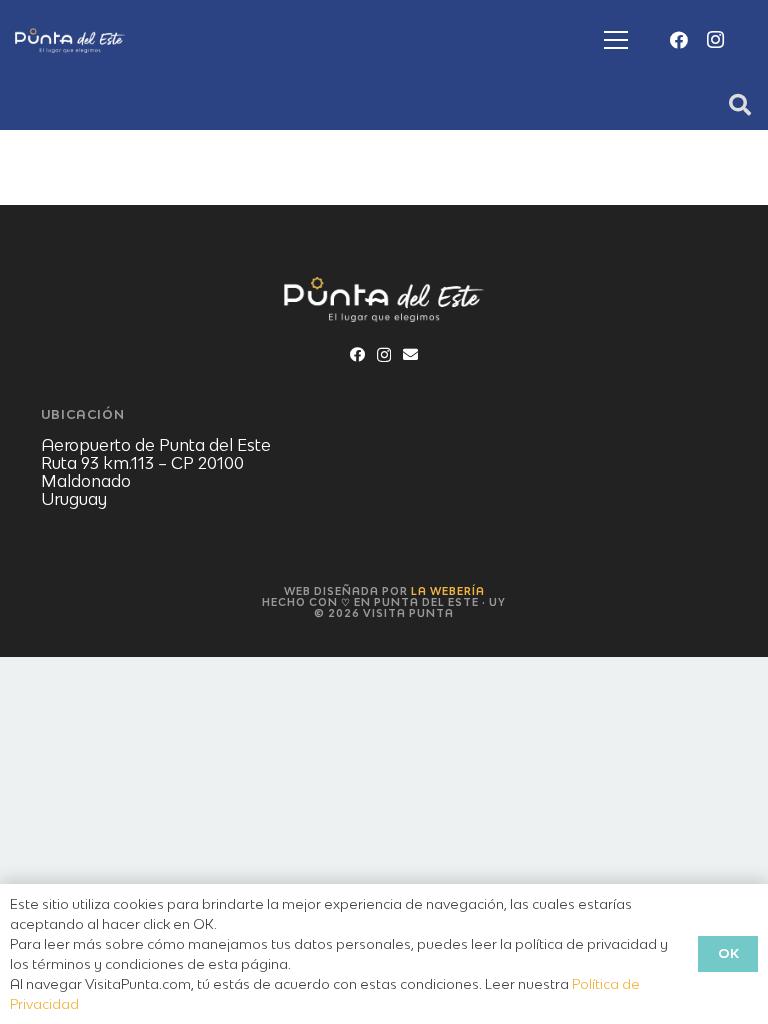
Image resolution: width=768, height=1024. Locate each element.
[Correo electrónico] (410, 354)
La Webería (448, 591)
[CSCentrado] (70, 40)
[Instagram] (715, 40)
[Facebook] (679, 40)
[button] (616, 40)
